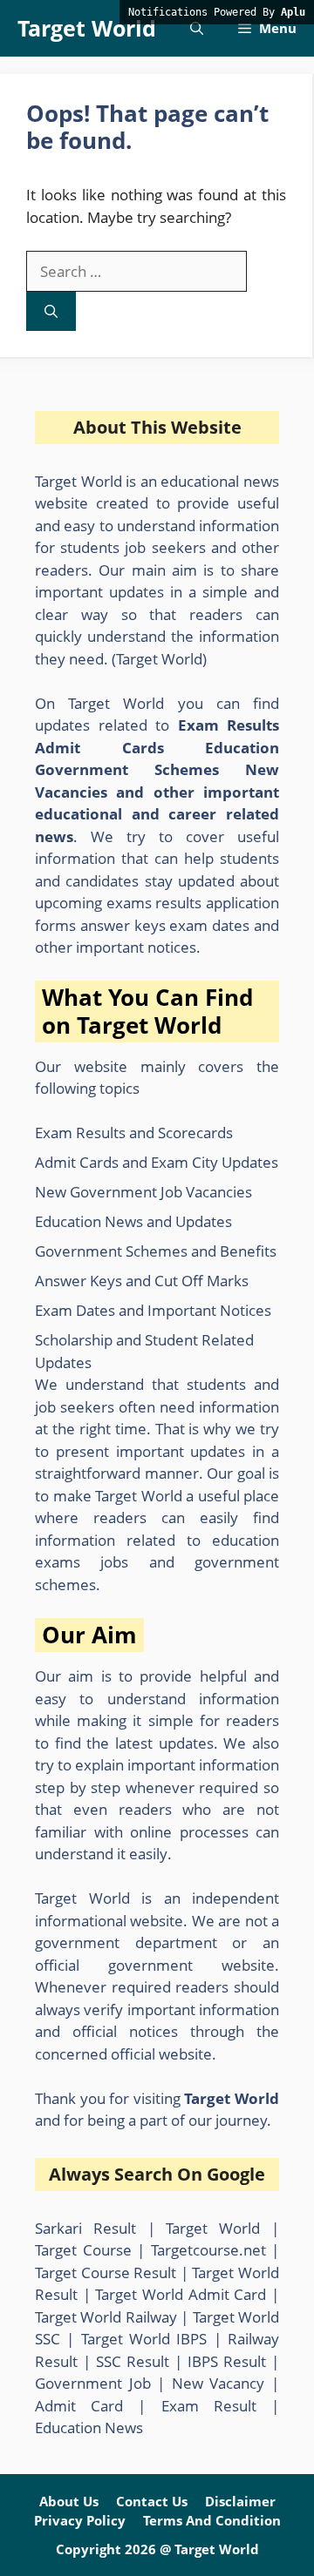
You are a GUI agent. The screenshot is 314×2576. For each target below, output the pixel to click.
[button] (197, 28)
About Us (69, 2501)
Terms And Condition (212, 2520)
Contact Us (152, 2501)
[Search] (51, 311)
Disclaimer (240, 2501)
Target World (87, 28)
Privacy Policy (80, 2520)
